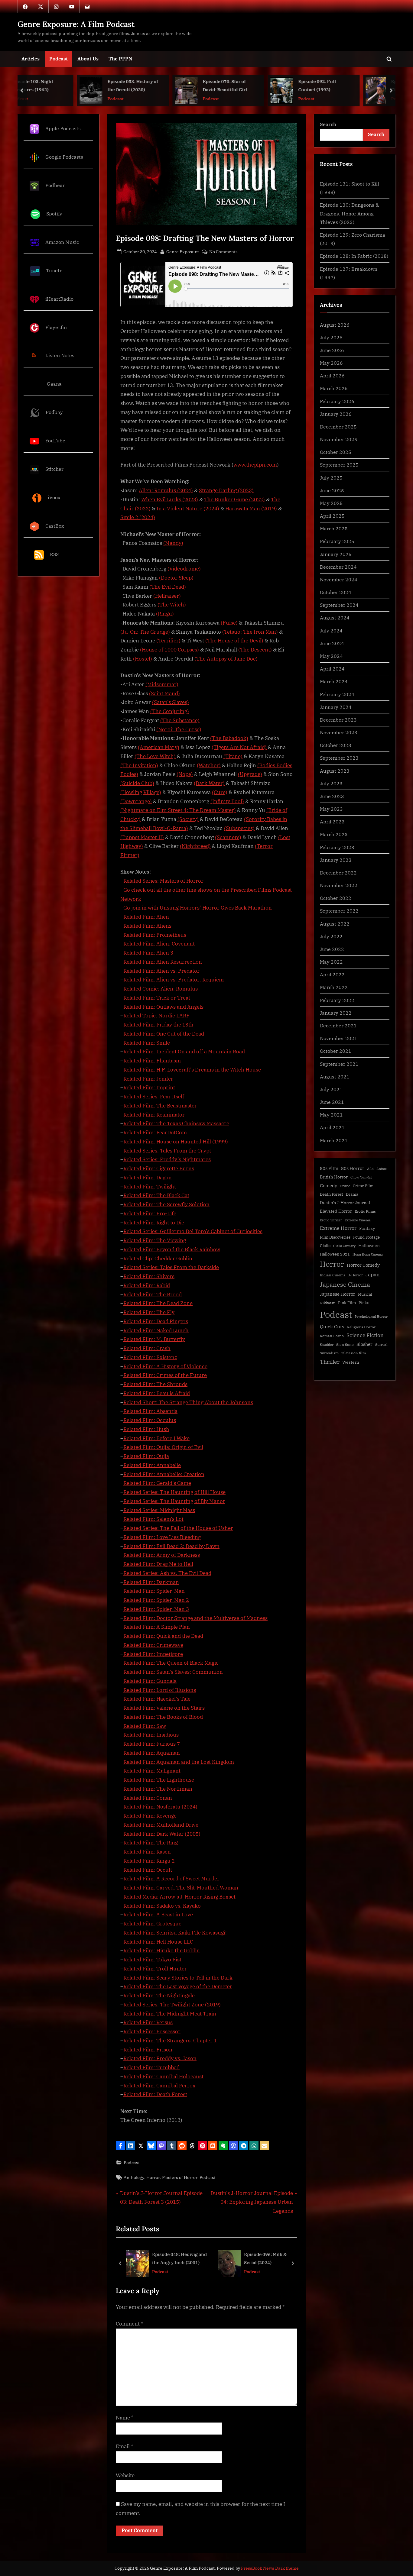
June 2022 (332, 949)
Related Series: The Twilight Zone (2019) (172, 2005)
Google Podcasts (64, 157)
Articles (31, 58)
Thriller (330, 1362)
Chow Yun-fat (361, 1177)
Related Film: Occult (148, 1870)
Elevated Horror (336, 1211)
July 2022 (331, 936)
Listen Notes (60, 356)
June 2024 (332, 643)
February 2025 (337, 541)
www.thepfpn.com (255, 465)
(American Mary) (159, 747)
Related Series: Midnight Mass (159, 1510)
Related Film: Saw (145, 1726)
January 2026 (336, 414)
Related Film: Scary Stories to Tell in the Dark (178, 1978)
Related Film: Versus (148, 2022)
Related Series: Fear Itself (154, 1097)
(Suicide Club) (137, 783)
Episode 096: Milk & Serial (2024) (246, 2259)
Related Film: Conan (148, 1798)
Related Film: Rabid (147, 1285)
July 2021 (331, 1089)
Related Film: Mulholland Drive (161, 1825)
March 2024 (334, 681)
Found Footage (366, 1237)
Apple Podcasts (63, 128)
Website (125, 2475)
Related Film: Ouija (146, 1456)
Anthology (134, 2177)
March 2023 (334, 834)
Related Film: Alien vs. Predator (161, 971)
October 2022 (336, 898)
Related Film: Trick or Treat (157, 998)
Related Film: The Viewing (155, 1240)
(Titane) (233, 756)
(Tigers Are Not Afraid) (239, 747)
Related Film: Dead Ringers (156, 1321)
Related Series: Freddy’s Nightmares (167, 1159)
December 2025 (338, 427)
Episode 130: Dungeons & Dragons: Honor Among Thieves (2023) (349, 213)
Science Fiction (365, 1335)
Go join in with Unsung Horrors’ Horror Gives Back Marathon (198, 908)
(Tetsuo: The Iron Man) (250, 632)
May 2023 (331, 809)
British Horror (334, 1177)
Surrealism (329, 1353)
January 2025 (336, 554)
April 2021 (332, 1127)
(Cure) (220, 792)
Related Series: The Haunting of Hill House (174, 1492)
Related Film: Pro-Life (150, 1214)
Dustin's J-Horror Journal (345, 1203)
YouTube (55, 440)
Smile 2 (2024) (138, 517)
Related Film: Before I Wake (156, 1438)
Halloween (369, 1245)
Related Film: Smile (147, 1043)
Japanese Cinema (345, 1284)
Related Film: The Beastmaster (160, 1106)
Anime (382, 1169)
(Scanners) (228, 837)
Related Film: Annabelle (152, 1465)
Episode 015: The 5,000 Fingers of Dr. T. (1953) (364, 85)
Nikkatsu (328, 1303)
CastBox (55, 526)
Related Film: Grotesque (152, 1924)
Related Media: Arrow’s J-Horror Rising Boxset (179, 1897)
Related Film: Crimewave (153, 1645)
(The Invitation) (139, 765)
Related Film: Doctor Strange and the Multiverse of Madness (195, 1618)
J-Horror (356, 1275)
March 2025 (334, 528)
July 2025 (331, 478)
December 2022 (338, 873)
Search (328, 124)
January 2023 (336, 860)
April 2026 (332, 375)
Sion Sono (345, 1345)
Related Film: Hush (146, 1429)
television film (354, 1353)
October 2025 (336, 452)
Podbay (54, 412)
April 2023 (332, 821)
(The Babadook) (229, 738)
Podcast (59, 58)
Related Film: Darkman (151, 1582)
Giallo (325, 1246)
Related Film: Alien (146, 917)
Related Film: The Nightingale (159, 1996)
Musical (365, 1294)
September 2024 (339, 605)
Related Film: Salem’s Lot (153, 1519)
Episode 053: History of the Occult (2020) (81, 85)
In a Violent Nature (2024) (188, 509)
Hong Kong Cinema (368, 1254)
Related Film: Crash (147, 1348)
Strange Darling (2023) (226, 490)
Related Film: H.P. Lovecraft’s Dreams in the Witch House (192, 1070)
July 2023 (331, 783)
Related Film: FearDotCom (155, 1133)
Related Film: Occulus (150, 1420)
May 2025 (331, 503)
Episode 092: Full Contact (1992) (265, 85)
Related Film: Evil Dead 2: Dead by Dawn (171, 1546)
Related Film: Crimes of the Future (165, 1375)
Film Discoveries (335, 1237)
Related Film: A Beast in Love (158, 1915)
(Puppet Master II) (142, 837)
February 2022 (337, 1000)
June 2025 (332, 490)
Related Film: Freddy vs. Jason (160, 2058)
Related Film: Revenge (150, 1816)
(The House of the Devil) (234, 641)
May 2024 (331, 656)
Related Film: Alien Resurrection (163, 962)
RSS (54, 554)
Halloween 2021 (335, 1254)
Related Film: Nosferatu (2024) (160, 1807)
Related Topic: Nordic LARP (156, 1016)
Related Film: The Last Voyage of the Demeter (178, 1986)
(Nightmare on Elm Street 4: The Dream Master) (178, 810)
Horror (153, 2177)
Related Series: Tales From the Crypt (167, 1151)
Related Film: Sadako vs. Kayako (162, 1906)
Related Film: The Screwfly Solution (166, 1204)
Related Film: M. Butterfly (154, 1339)
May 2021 (331, 1115)
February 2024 (337, 694)
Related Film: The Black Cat (156, 1195)
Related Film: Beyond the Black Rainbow (172, 1249)
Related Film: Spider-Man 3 (156, 1609)
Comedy (328, 1186)
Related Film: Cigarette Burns (159, 1168)
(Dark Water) (209, 783)
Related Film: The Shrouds (155, 1384)
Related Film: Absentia (150, 1411)
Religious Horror (361, 1327)
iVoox (54, 497)
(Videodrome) (184, 569)
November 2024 (339, 579)
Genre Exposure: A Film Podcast (76, 24)
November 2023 (339, 732)
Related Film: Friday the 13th (158, 1025)
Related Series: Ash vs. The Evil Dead (167, 1573)
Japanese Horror (338, 1294)
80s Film (329, 1168)
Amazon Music (62, 242)
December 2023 (338, 720)
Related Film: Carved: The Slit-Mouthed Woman (181, 1888)
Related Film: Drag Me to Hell (158, 1564)
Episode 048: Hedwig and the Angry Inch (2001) (160, 2259)
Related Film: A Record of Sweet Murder (171, 1879)
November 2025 (339, 439)
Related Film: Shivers (149, 1276)
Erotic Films (365, 1211)
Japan (373, 1275)
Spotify (54, 213)
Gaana (54, 384)
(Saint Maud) (164, 693)
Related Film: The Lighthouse (159, 1780)
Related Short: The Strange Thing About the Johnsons (188, 1402)
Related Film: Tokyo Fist (152, 1960)
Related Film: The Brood (153, 1294)
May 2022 (331, 962)
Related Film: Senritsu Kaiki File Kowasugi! (175, 1933)
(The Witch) (172, 605)
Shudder (327, 1345)
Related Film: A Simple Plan (157, 1627)
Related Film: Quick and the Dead (163, 1636)
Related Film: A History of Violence (165, 1366)
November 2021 (339, 1038)
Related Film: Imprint (149, 1088)
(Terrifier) (168, 641)
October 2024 (336, 592)
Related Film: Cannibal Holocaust (163, 2077)
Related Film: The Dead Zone (158, 1303)
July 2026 (331, 337)
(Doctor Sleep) (176, 578)
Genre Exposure (183, 251)
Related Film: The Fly (149, 1312)
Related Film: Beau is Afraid (157, 1393)
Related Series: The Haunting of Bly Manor (174, 1501)
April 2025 (332, 516)
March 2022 (334, 987)
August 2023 (335, 771)
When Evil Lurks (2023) (170, 499)
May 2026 (331, 363)
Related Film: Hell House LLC (158, 1942)
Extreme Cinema (358, 1220)
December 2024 (338, 567)
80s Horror (353, 1168)
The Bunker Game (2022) (234, 499)
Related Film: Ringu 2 (149, 1861)
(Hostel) (143, 659)
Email (125, 2446)
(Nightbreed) (195, 846)
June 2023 (332, 796)
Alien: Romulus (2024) (166, 490)
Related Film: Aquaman (152, 1753)
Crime (345, 1186)
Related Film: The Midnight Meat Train (170, 2014)
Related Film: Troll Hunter (155, 1969)
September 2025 (339, 465)
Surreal (381, 1345)
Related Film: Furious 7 (152, 1744)
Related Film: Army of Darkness (162, 1555)
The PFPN (120, 58)
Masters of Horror (180, 2177)
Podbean (55, 185)
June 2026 (332, 350)
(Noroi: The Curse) (179, 729)
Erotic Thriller (331, 1220)
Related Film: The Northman (158, 1789)
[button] (120, 2146)
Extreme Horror (338, 1228)
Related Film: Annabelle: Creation (164, 1474)
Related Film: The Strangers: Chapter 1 (170, 2041)
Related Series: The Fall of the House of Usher (178, 1528)
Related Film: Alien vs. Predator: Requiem (174, 980)
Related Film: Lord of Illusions (160, 1690)
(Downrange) (136, 801)
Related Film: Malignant (152, 1771)
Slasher (364, 1344)
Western (351, 1362)
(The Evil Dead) (168, 587)
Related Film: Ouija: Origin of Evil (163, 1447)
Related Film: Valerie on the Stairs (164, 1708)
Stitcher (54, 469)
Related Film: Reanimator (154, 1115)
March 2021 (334, 1140)
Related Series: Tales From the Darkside (171, 1267)
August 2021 (335, 1076)
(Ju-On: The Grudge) (145, 632)
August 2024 (335, 617)
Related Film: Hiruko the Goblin (162, 1951)
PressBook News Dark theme (270, 2568)
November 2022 (339, 885)
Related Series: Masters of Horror (163, 881)
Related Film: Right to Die (154, 1223)
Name (125, 2418)
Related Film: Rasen (147, 1852)
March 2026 (334, 388)
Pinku (364, 1303)
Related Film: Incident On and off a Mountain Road (184, 1052)
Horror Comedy (363, 1265)
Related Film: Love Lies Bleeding (162, 1537)
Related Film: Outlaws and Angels (163, 1007)
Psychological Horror (371, 1317)
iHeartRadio (59, 299)
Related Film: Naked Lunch (156, 1330)
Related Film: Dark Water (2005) (162, 1834)
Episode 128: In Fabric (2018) (354, 256)
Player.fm (56, 327)
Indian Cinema (333, 1275)
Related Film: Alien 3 (148, 953)
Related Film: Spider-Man (154, 1591)
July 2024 (331, 630)
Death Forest (332, 1194)
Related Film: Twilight (150, 1187)
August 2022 (335, 924)
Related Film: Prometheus (155, 935)
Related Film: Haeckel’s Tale (157, 1699)
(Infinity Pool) (227, 801)
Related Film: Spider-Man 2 (156, 1600)
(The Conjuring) (170, 711)
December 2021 (338, 1025)
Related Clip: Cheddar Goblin (158, 1259)
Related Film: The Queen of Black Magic (171, 1663)
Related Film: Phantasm (152, 1061)
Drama (352, 1194)
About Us (88, 58)
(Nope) (185, 774)
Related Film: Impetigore (153, 1654)
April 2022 (332, 974)
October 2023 (336, 745)
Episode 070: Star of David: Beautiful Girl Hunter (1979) (173, 86)
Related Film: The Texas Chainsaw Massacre (176, 1123)
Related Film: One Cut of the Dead (164, 1034)
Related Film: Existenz (150, 1357)
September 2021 (339, 1064)
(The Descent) (255, 650)
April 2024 (332, 669)
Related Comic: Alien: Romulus (161, 989)
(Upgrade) (250, 774)
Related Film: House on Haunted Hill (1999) (176, 1142)
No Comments (223, 252)
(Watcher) (209, 765)
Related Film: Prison (148, 2050)
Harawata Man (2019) (251, 509)
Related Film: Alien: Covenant (159, 944)
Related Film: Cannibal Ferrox (159, 2086)
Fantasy (367, 1228)
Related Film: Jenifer (148, 1079)
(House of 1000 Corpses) (169, 650)
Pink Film (347, 1303)
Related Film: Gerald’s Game (157, 1483)
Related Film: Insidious (151, 1735)
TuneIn (54, 270)
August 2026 (335, 325)
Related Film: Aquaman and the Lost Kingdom (179, 1762)
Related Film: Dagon (148, 1178)
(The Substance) (180, 720)
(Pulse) (229, 623)
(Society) (188, 819)
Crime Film (363, 1186)
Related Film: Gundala (150, 1681)
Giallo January (344, 1246)
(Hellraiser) (167, 596)
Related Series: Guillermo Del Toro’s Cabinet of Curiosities (193, 1231)
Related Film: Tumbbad (151, 2067)
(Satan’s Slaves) (171, 702)
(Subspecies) (239, 828)
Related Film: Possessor (152, 2031)
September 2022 (339, 911)
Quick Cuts (332, 1327)
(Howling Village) (141, 792)
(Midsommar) (162, 684)
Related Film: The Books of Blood (163, 1717)
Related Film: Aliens (147, 926)
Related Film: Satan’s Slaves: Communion (173, 1672)
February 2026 (337, 401)
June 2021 (332, 1102)
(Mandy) (173, 543)
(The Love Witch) (155, 756)
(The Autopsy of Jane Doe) (226, 659)
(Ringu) (165, 614)
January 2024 (336, 707)
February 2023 (337, 847)
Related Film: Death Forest (155, 2094)
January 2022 (336, 1013)
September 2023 (339, 758)
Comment (130, 2324)
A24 (370, 1169)
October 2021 (336, 1051)
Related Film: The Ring (151, 1843)
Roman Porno (332, 1336)
